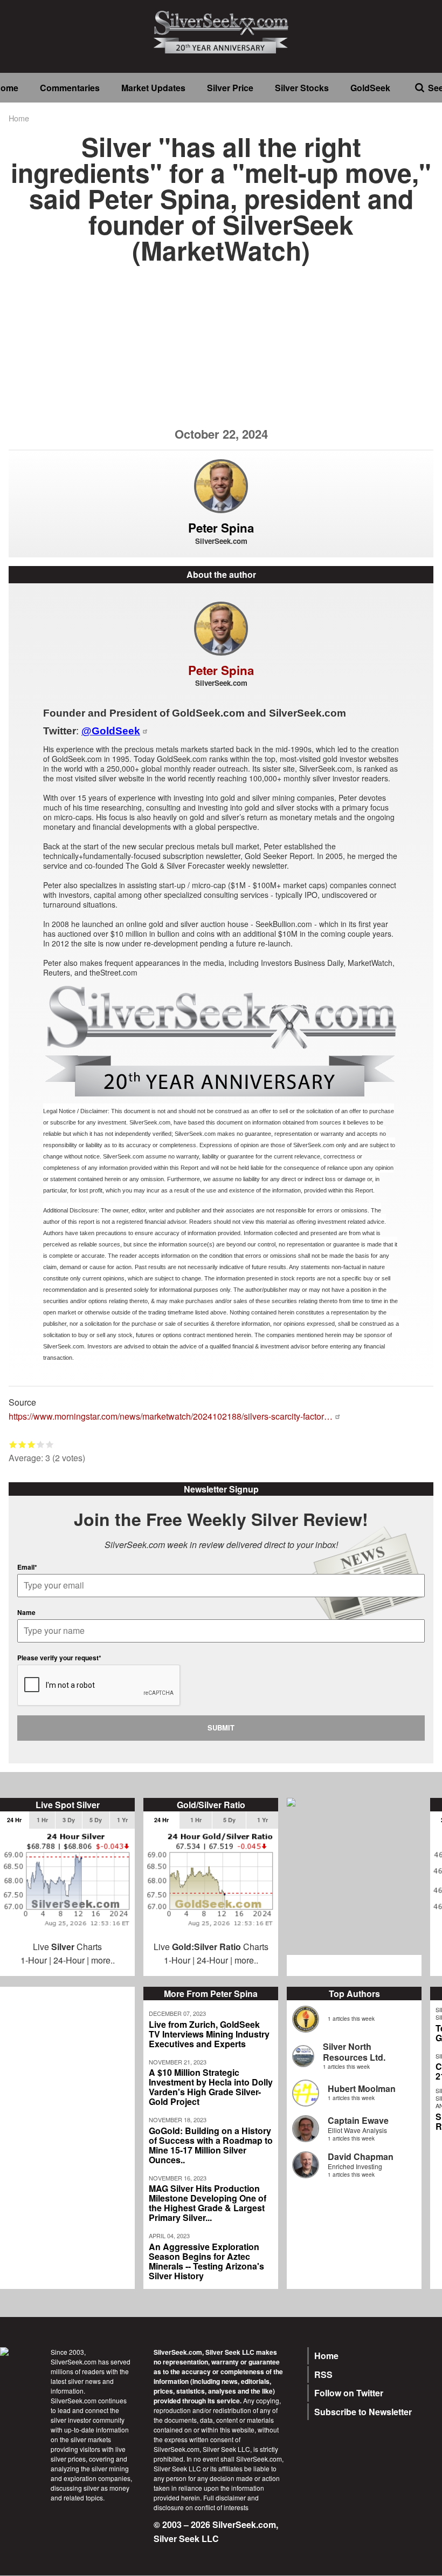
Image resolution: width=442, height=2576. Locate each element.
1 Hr (42, 1820)
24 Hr (14, 1820)
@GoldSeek (111, 731)
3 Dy (69, 1820)
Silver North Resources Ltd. (354, 2052)
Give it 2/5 (22, 1444)
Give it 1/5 (13, 1444)
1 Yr (122, 1820)
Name (26, 1612)
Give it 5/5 (50, 1444)
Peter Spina (221, 528)
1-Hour (34, 1960)
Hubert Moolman (362, 2088)
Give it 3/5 (32, 1444)
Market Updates (153, 88)
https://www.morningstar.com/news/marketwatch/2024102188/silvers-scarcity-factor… (171, 1416)
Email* (27, 1567)
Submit (221, 1727)
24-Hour (69, 1960)
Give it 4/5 (41, 1444)
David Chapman (361, 2156)
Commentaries (70, 88)
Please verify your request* (59, 1658)
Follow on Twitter (349, 2393)
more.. (103, 1960)
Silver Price (230, 88)
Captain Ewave (358, 2120)
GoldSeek (370, 88)
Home (19, 118)
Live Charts (67, 1947)
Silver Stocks (302, 88)
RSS (323, 2374)
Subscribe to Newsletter (363, 2412)
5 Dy (96, 1820)
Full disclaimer (225, 2497)
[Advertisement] (221, 352)
